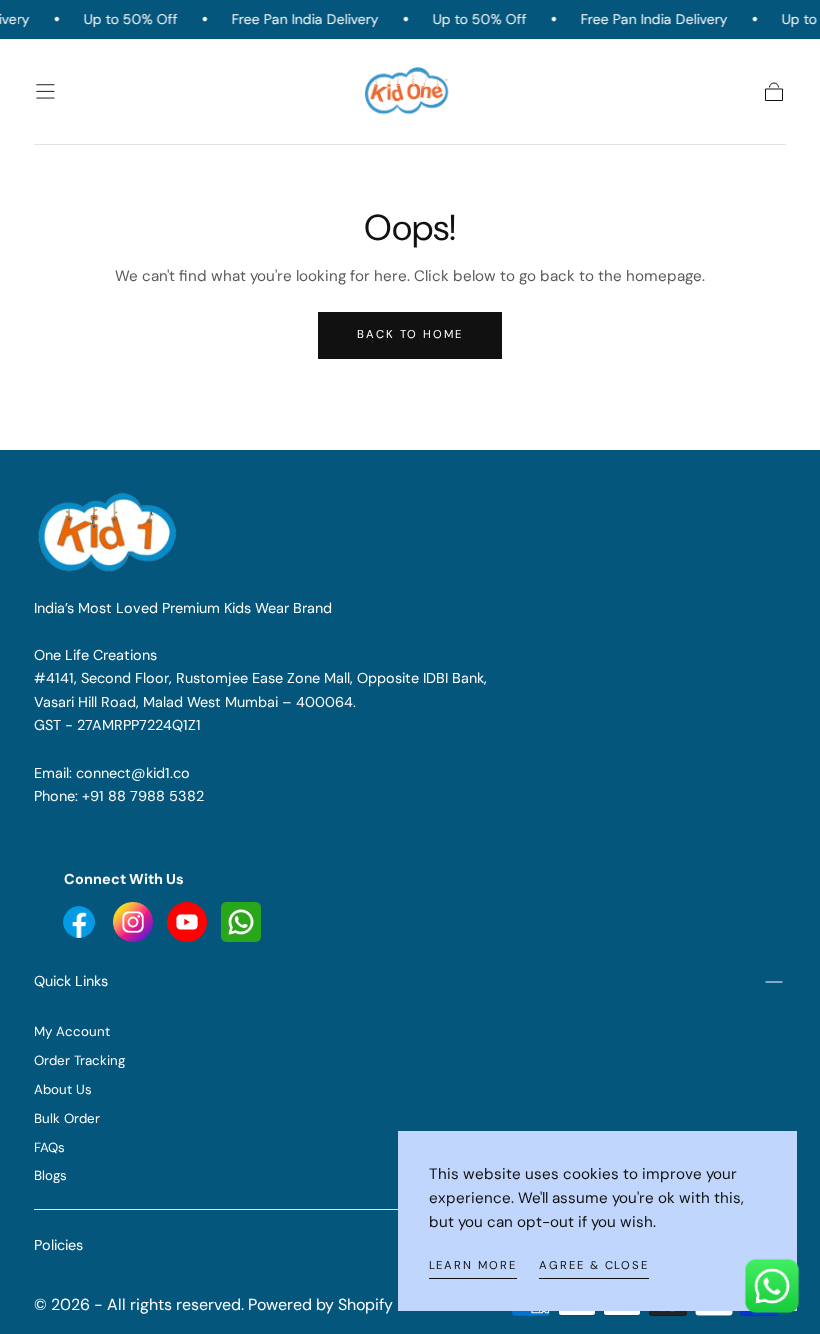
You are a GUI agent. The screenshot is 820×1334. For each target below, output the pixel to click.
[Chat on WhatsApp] (772, 1286)
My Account (72, 1031)
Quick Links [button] (71, 981)
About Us (63, 1089)
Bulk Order (67, 1118)
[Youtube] (81, 921)
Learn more (473, 1265)
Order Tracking (79, 1060)
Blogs (50, 1175)
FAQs (49, 1147)
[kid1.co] (110, 532)
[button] (45, 91)
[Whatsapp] (241, 921)
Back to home (410, 334)
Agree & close (594, 1265)
